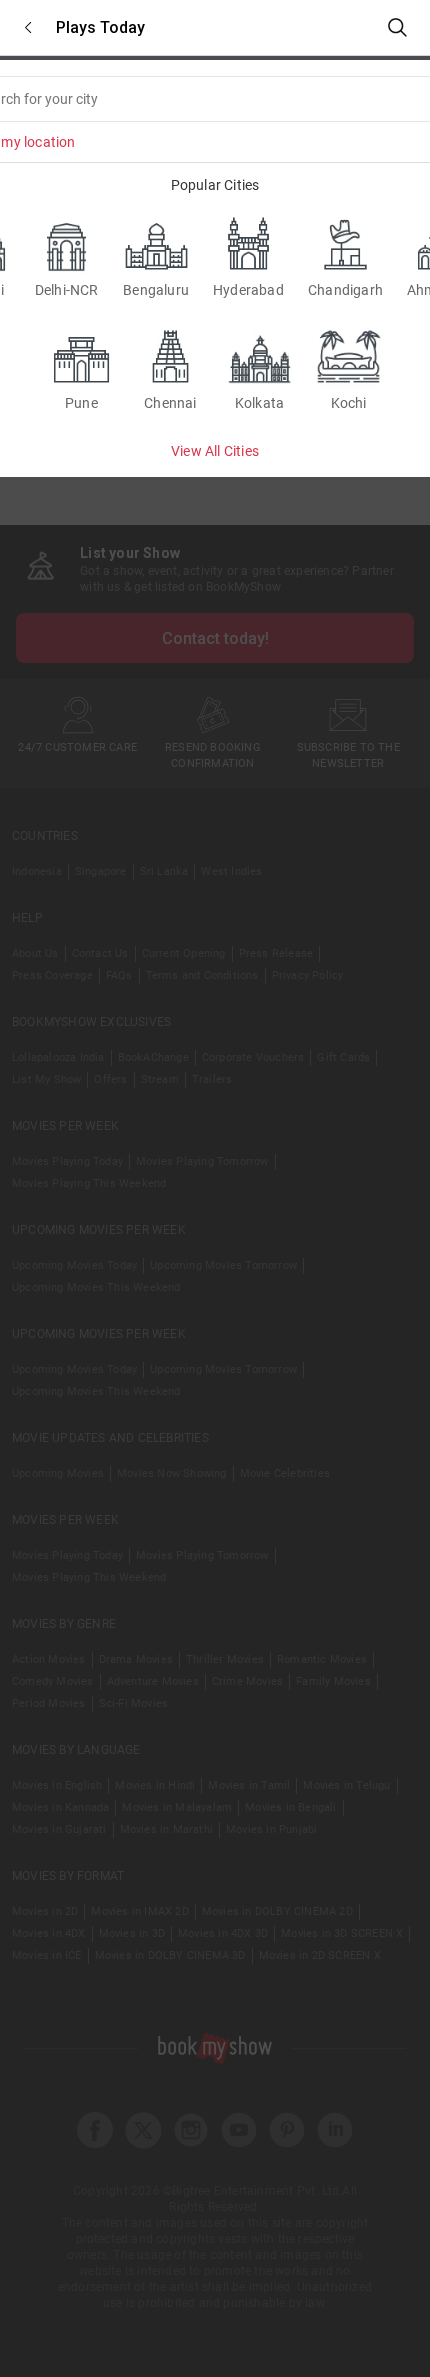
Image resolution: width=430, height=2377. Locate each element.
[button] (28, 27)
